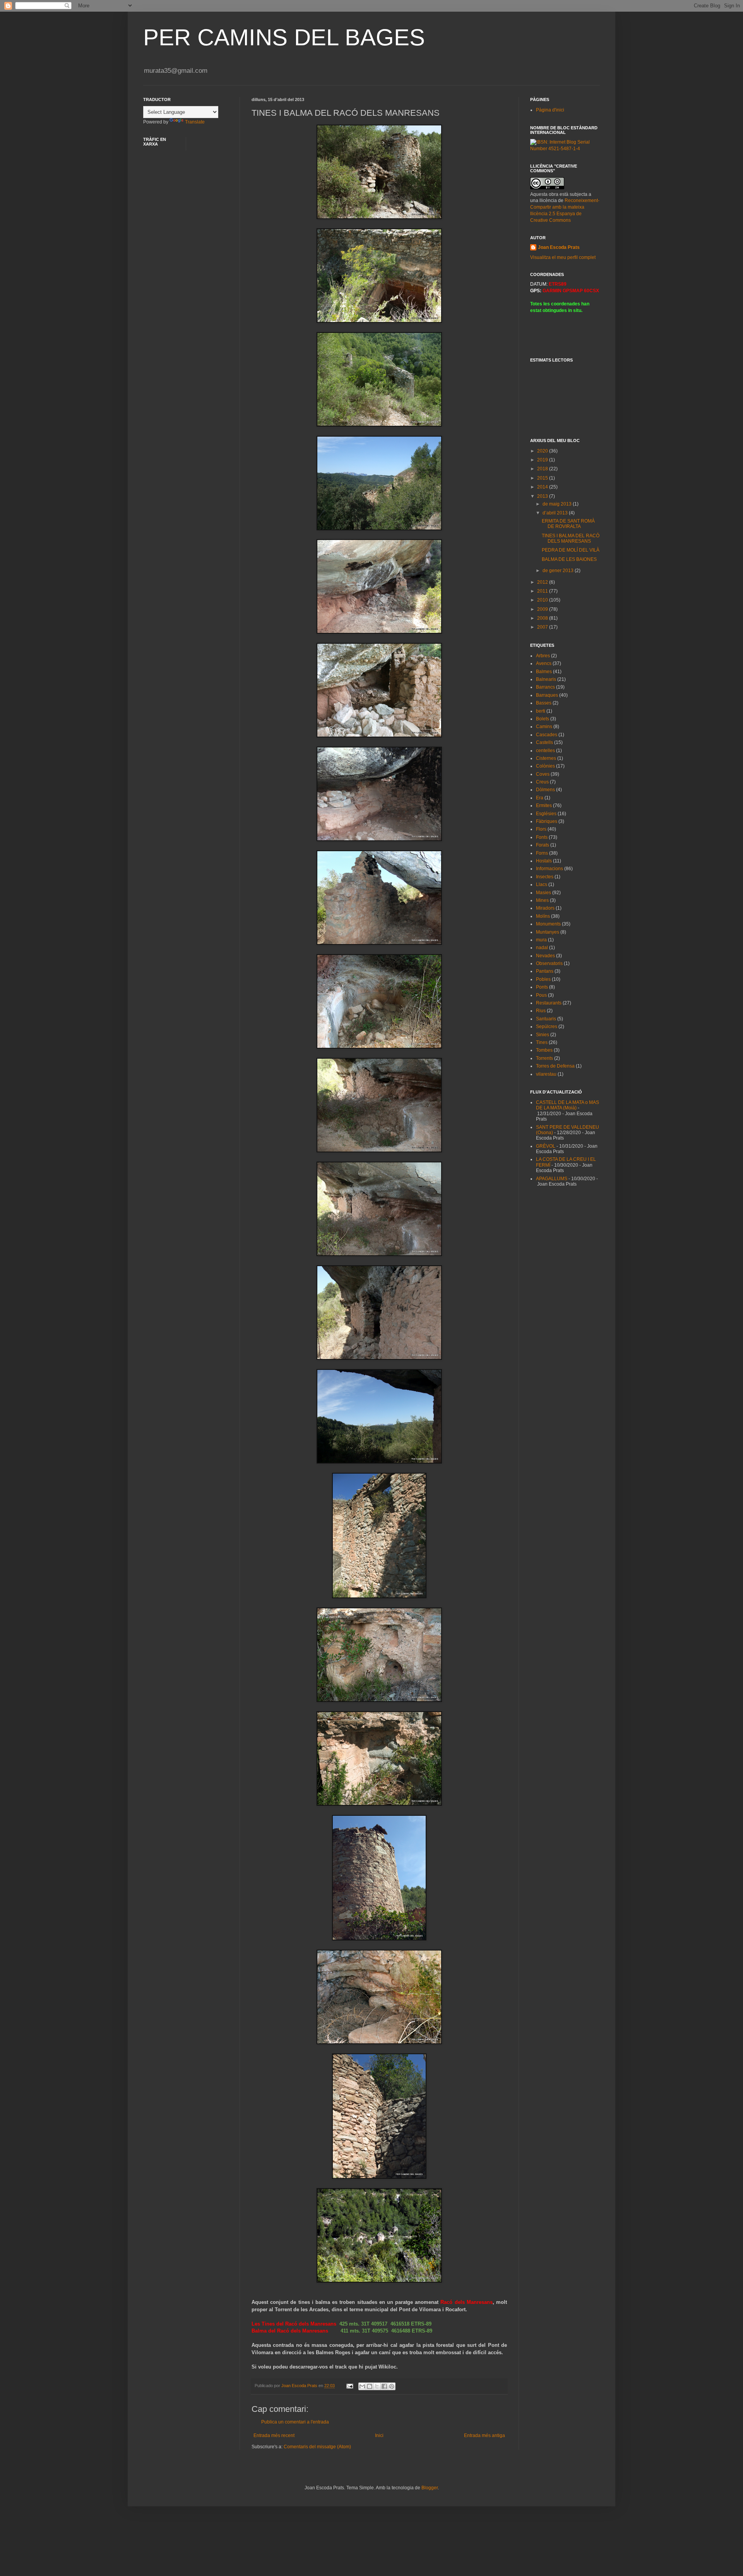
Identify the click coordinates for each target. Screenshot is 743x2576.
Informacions (550, 869)
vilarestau (546, 1074)
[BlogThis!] (370, 2386)
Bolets (543, 719)
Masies (544, 893)
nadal (542, 948)
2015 (543, 478)
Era (540, 798)
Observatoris (549, 963)
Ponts (542, 987)
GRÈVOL (546, 1146)
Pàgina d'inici (550, 110)
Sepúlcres (547, 1027)
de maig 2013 (558, 504)
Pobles (543, 979)
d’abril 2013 (556, 513)
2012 (543, 582)
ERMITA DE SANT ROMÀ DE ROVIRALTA (568, 524)
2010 (543, 600)
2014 (543, 487)
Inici (379, 2435)
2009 (543, 609)
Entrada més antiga (484, 2435)
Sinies (543, 1035)
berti (541, 711)
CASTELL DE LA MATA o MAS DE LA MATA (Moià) (568, 1105)
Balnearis (546, 679)
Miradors (545, 908)
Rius (541, 1011)
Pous (541, 995)
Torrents (544, 1058)
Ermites (544, 806)
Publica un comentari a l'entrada (295, 2422)
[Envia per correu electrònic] (362, 2386)
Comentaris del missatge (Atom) (317, 2447)
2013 (543, 496)
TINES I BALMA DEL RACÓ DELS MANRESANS (571, 538)
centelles (545, 751)
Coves (543, 774)
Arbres (543, 656)
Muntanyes (548, 932)
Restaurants (549, 1003)
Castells (544, 742)
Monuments (548, 924)
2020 (543, 451)
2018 (543, 469)
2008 (543, 618)
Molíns (543, 916)
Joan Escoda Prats (559, 247)
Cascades (547, 735)
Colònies (545, 766)
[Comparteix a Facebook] (384, 2386)
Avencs (544, 663)
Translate (195, 122)
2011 (543, 591)
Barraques (547, 695)
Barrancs (545, 687)
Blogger (430, 2488)
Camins (544, 727)
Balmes (544, 672)
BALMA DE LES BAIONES (569, 559)
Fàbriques (547, 821)
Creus (542, 782)
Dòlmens (545, 790)
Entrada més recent (274, 2435)
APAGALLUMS (552, 1179)
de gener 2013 (559, 571)
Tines (542, 1042)
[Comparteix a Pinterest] (392, 2386)
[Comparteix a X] (377, 2386)
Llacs (542, 884)
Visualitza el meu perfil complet (563, 257)
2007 (543, 627)
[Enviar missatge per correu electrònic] (349, 2386)
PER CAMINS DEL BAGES (284, 37)
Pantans (545, 971)
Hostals (544, 861)
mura (541, 940)
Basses (544, 703)
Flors (541, 829)
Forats (543, 845)
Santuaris (546, 1019)
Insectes (545, 877)
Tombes (544, 1050)
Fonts (542, 837)
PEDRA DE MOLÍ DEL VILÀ (571, 550)
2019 (543, 460)
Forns (542, 853)
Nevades (545, 956)
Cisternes (546, 758)
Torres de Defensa (555, 1066)
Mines (542, 900)
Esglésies (546, 814)
